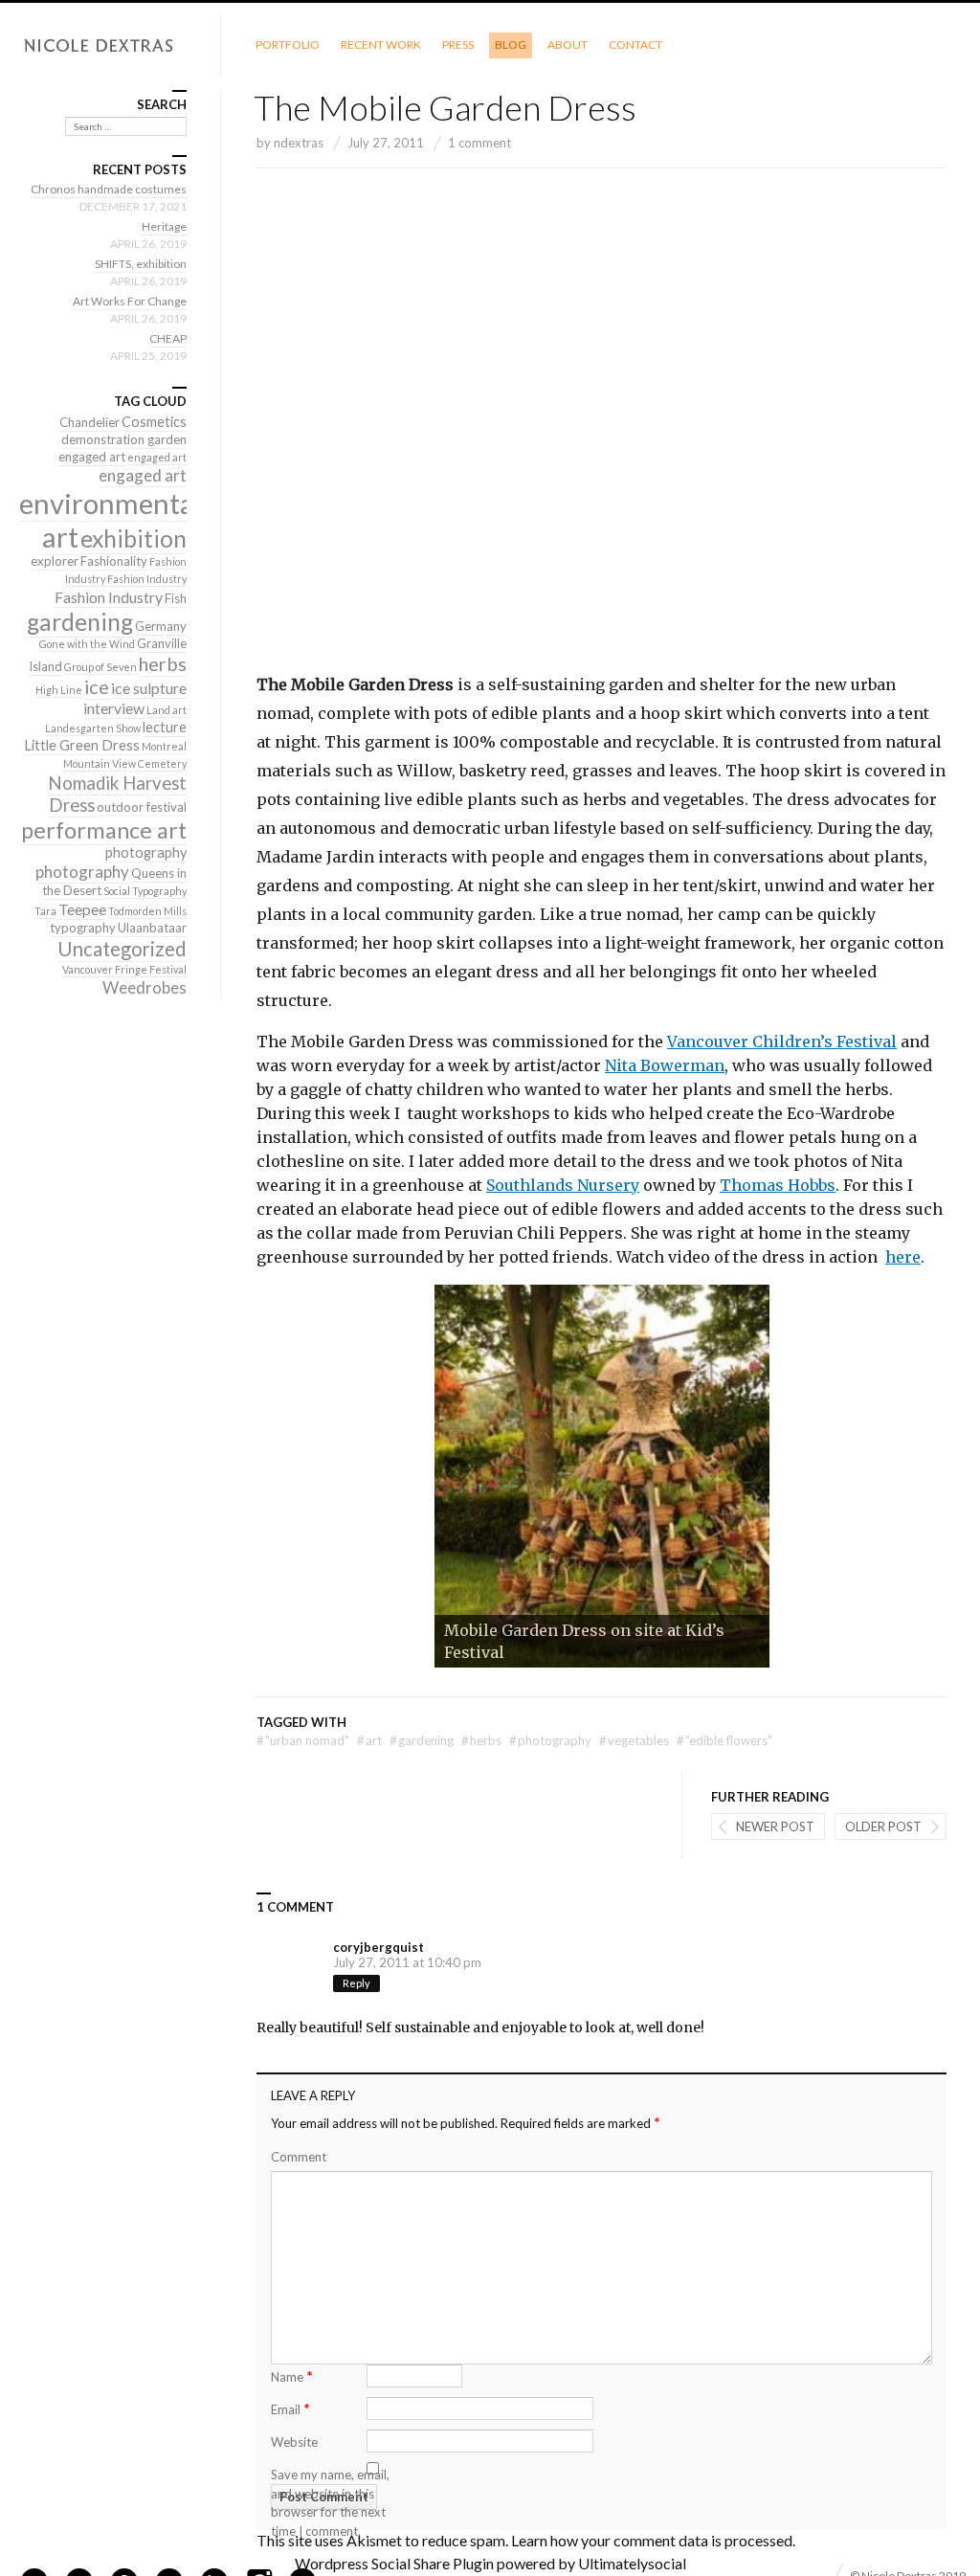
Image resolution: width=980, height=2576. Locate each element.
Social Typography (145, 891)
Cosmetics (154, 422)
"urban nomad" (303, 1740)
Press (458, 45)
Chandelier (89, 422)
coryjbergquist (379, 1947)
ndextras (299, 143)
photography (146, 852)
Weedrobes (145, 987)
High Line (59, 690)
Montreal (164, 746)
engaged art (92, 457)
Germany (161, 626)
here (903, 1257)
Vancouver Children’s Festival (782, 1042)
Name (292, 2375)
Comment (299, 2157)
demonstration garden (124, 439)
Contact (635, 45)
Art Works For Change (130, 301)
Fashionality (114, 561)
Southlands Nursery (563, 1185)
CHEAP (168, 338)
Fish (176, 598)
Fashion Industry (147, 579)
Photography (550, 1740)
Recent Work (381, 45)
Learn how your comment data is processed (652, 2540)
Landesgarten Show (93, 728)
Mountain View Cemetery (125, 763)
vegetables (634, 1740)
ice (97, 686)
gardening (422, 1740)
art (369, 1740)
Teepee (82, 909)
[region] (602, 1476)
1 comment (479, 143)
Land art (167, 710)
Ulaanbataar (152, 928)
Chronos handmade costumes (109, 189)
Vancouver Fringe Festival (124, 969)
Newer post (775, 1826)
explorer (55, 561)
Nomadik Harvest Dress (117, 794)
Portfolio (288, 45)
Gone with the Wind (87, 644)
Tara (45, 911)
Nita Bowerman (665, 1065)
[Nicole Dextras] (110, 46)
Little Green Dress (82, 745)
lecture (165, 727)
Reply (356, 1983)
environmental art (110, 520)
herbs (481, 1740)
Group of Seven (100, 667)
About (568, 45)
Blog (511, 45)
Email (290, 2408)
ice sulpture (149, 688)
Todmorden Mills (147, 911)
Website (294, 2442)
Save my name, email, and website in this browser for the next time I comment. (330, 2503)
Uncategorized (122, 949)
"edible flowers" (724, 1740)
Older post (883, 1826)
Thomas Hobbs (778, 1185)
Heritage (164, 226)
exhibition (134, 538)
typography (83, 928)
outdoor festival (142, 807)
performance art (104, 830)
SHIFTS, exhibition (141, 264)
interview (114, 708)
